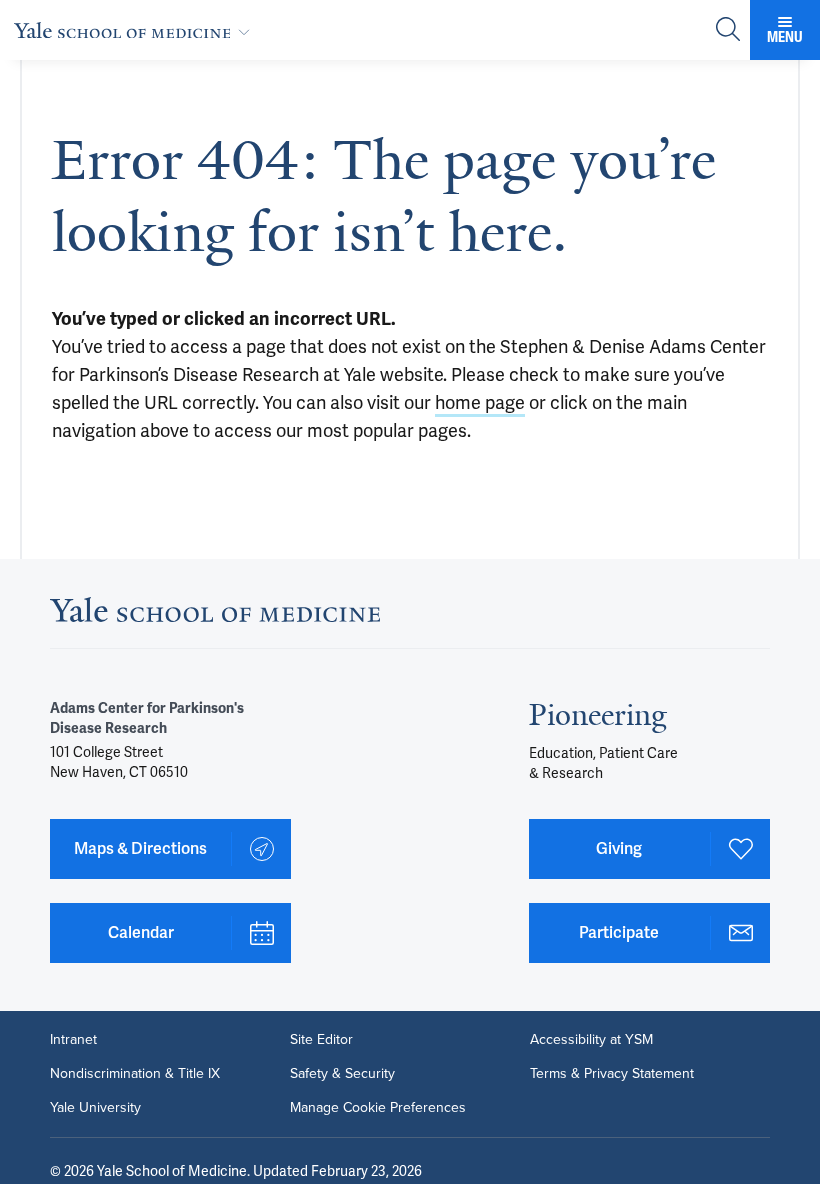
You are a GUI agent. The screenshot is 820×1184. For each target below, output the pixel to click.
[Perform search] (728, 30)
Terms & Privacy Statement (612, 1074)
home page (480, 402)
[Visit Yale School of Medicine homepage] (215, 615)
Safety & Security (342, 1074)
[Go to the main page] (136, 30)
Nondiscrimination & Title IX (135, 1074)
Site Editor (321, 1040)
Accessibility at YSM (591, 1040)
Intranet (73, 1040)
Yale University (95, 1108)
